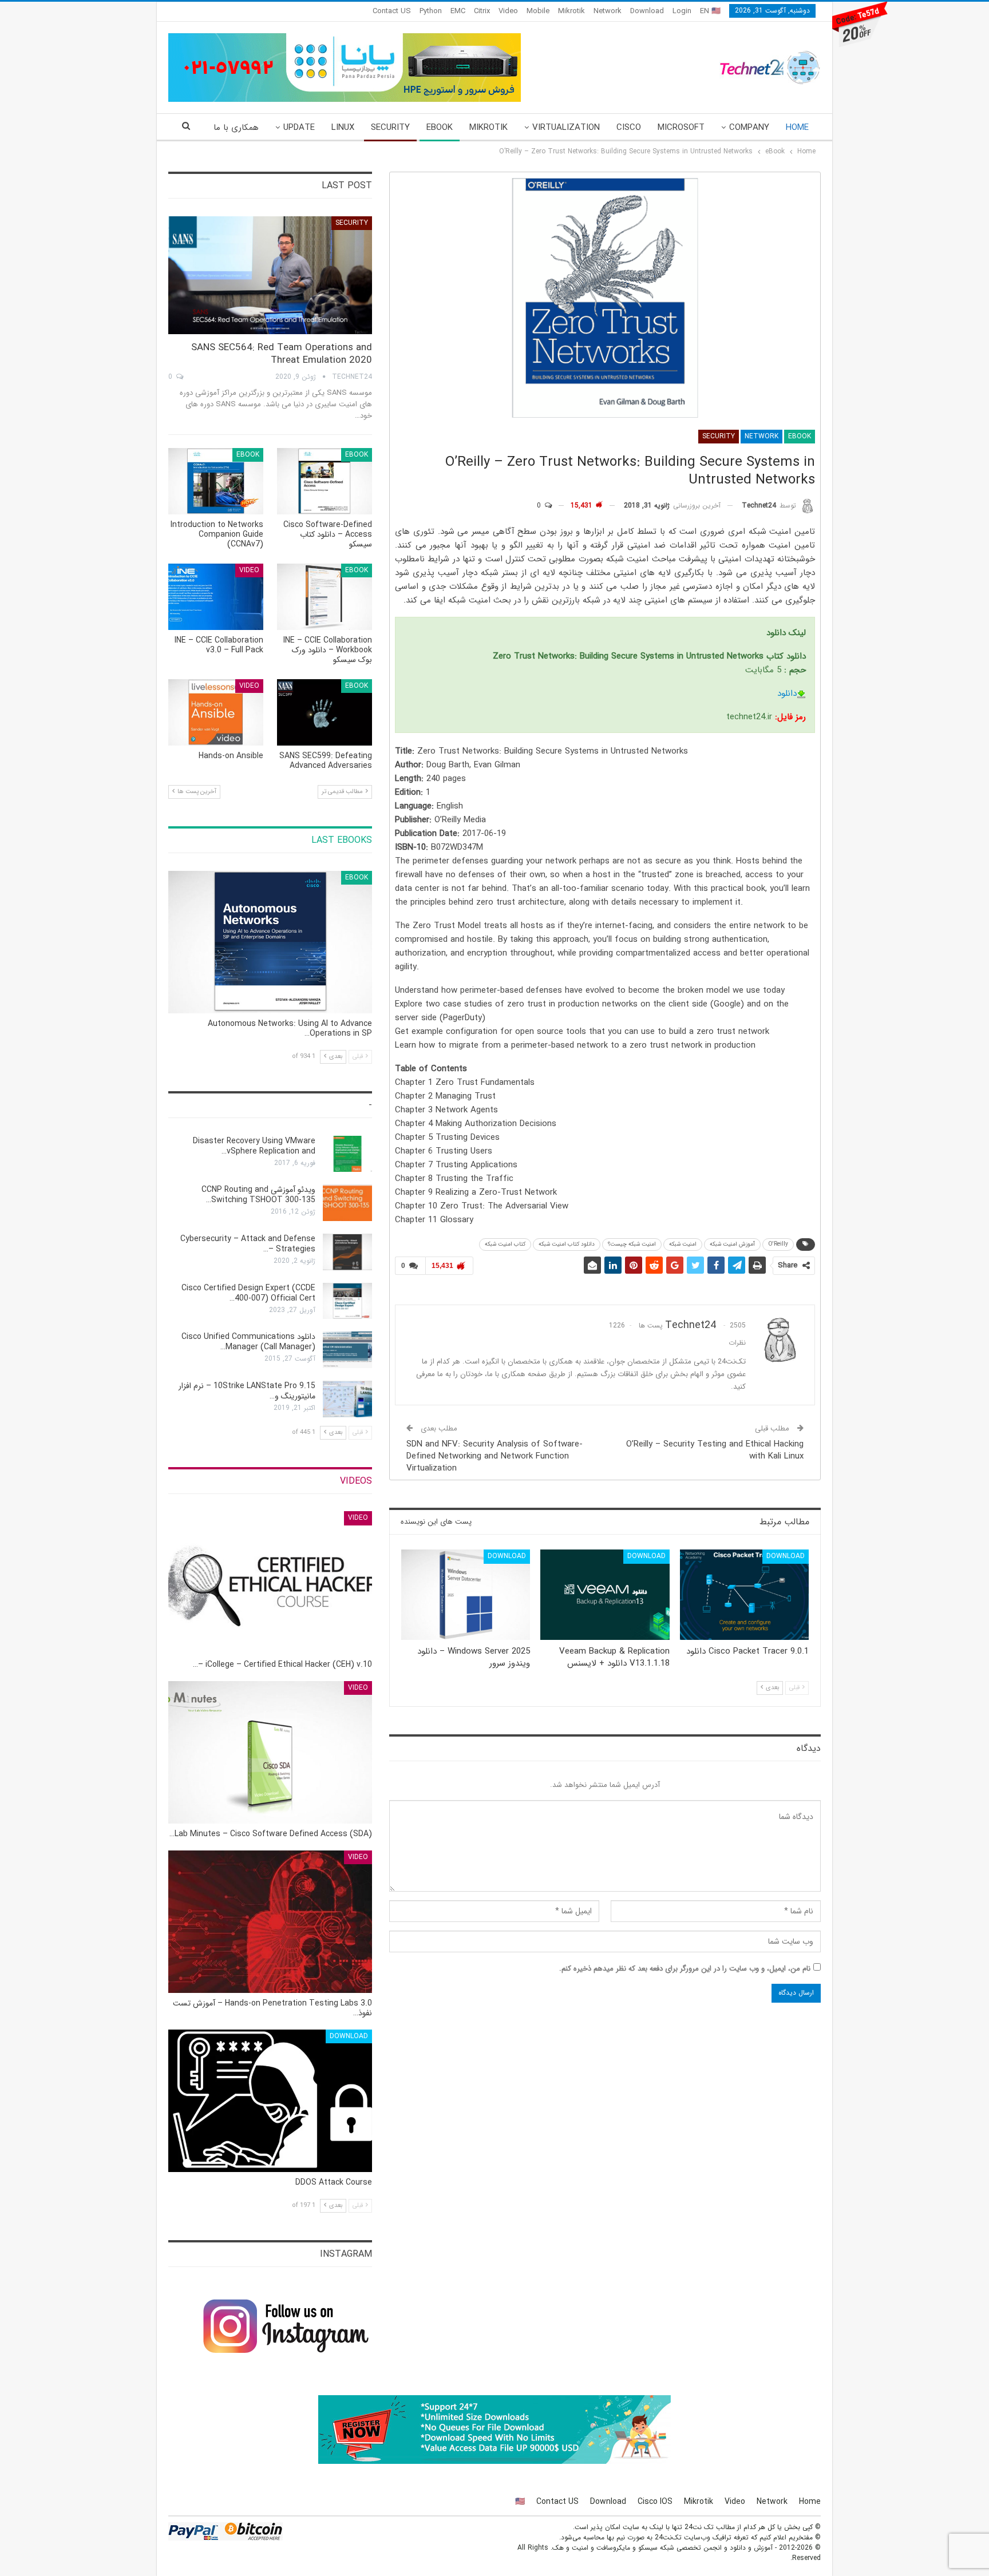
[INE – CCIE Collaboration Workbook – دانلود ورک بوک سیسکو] (325, 597)
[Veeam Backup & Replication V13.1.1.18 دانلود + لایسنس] (605, 1595)
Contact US (392, 11)
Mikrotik (571, 11)
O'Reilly (778, 1244)
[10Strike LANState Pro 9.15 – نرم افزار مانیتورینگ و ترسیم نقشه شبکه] (347, 1399)
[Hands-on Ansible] (216, 712)
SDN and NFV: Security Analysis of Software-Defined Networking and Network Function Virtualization (494, 1456)
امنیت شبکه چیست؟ (632, 1244)
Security (390, 128)
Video (508, 11)
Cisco (629, 128)
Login (682, 11)
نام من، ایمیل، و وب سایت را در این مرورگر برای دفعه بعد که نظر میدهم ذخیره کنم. (685, 1969)
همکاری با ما (236, 128)
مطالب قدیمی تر (343, 792)
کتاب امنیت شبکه (505, 1244)
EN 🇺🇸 (710, 11)
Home (797, 128)
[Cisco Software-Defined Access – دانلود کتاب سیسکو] (325, 481)
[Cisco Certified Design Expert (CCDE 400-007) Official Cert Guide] (347, 1301)
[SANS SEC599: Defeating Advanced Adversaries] (325, 712)
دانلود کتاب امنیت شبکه (567, 1244)
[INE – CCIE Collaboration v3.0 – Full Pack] (216, 597)
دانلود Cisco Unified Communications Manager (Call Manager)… (248, 1342)
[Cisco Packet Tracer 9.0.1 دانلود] (744, 1595)
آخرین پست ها (196, 792)
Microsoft (681, 128)
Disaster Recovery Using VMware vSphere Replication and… (254, 1146)
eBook (440, 128)
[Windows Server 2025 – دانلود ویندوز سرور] (466, 1595)
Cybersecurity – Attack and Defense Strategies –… (248, 1244)
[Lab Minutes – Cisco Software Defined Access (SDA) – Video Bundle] (270, 1752)
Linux (343, 128)
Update (299, 128)
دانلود (787, 693)
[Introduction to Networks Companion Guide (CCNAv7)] (216, 481)
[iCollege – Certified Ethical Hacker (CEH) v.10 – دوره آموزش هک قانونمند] (270, 1582)
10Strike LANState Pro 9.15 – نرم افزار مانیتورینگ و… (247, 1391)
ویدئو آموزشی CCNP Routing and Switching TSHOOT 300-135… (258, 1195)
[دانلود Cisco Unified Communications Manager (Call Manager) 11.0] (347, 1350)
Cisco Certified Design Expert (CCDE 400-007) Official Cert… (248, 1293)
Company (749, 128)
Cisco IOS (655, 2502)
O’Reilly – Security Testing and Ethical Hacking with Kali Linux (715, 1450)
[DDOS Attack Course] (270, 2101)
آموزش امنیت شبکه (732, 1244)
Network (608, 11)
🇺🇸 (520, 2502)
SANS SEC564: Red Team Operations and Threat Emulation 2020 (282, 354)
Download (647, 11)
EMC (458, 11)
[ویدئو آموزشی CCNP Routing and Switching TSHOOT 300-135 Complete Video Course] (347, 1203)
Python (431, 11)
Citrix (482, 11)
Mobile (538, 11)
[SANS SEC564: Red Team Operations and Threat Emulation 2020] (270, 276)
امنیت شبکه (683, 1244)
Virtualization (566, 128)
